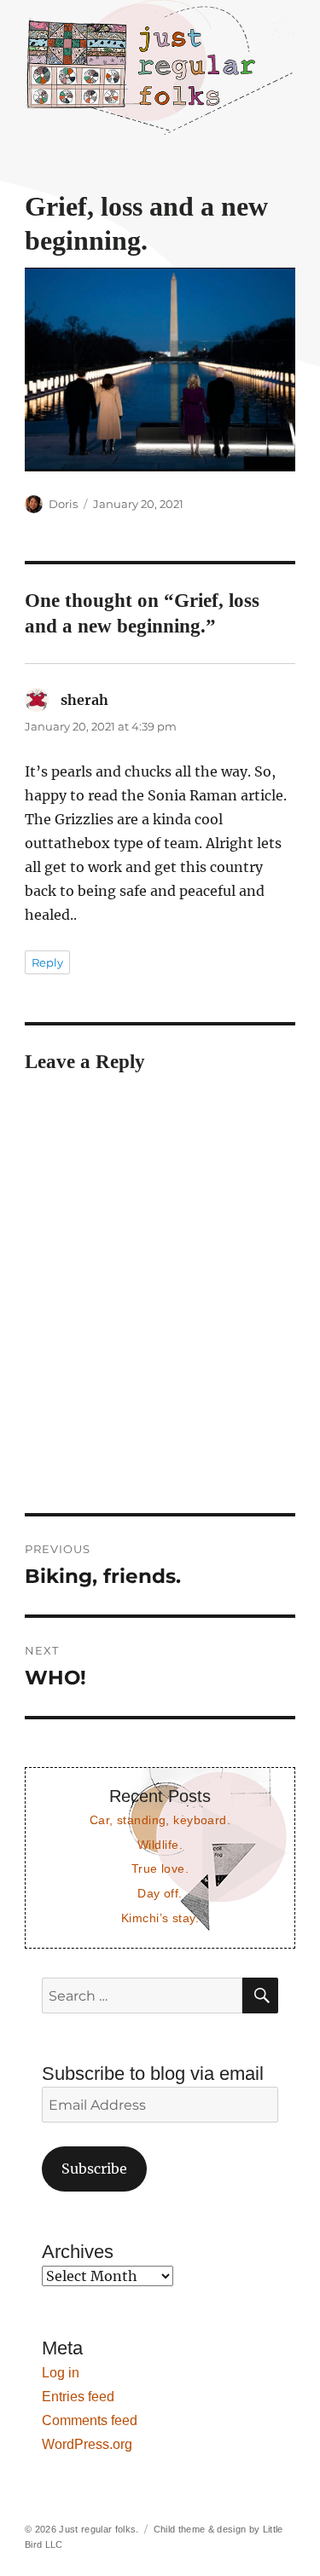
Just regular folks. (99, 2529)
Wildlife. (160, 1845)
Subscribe (94, 2169)
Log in (61, 2373)
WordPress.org (87, 2444)
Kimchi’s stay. (160, 1918)
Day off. (160, 1893)
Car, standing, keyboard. (160, 1820)
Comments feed (90, 2420)
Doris (63, 504)
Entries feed (78, 2397)
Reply (47, 962)
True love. (160, 1868)
